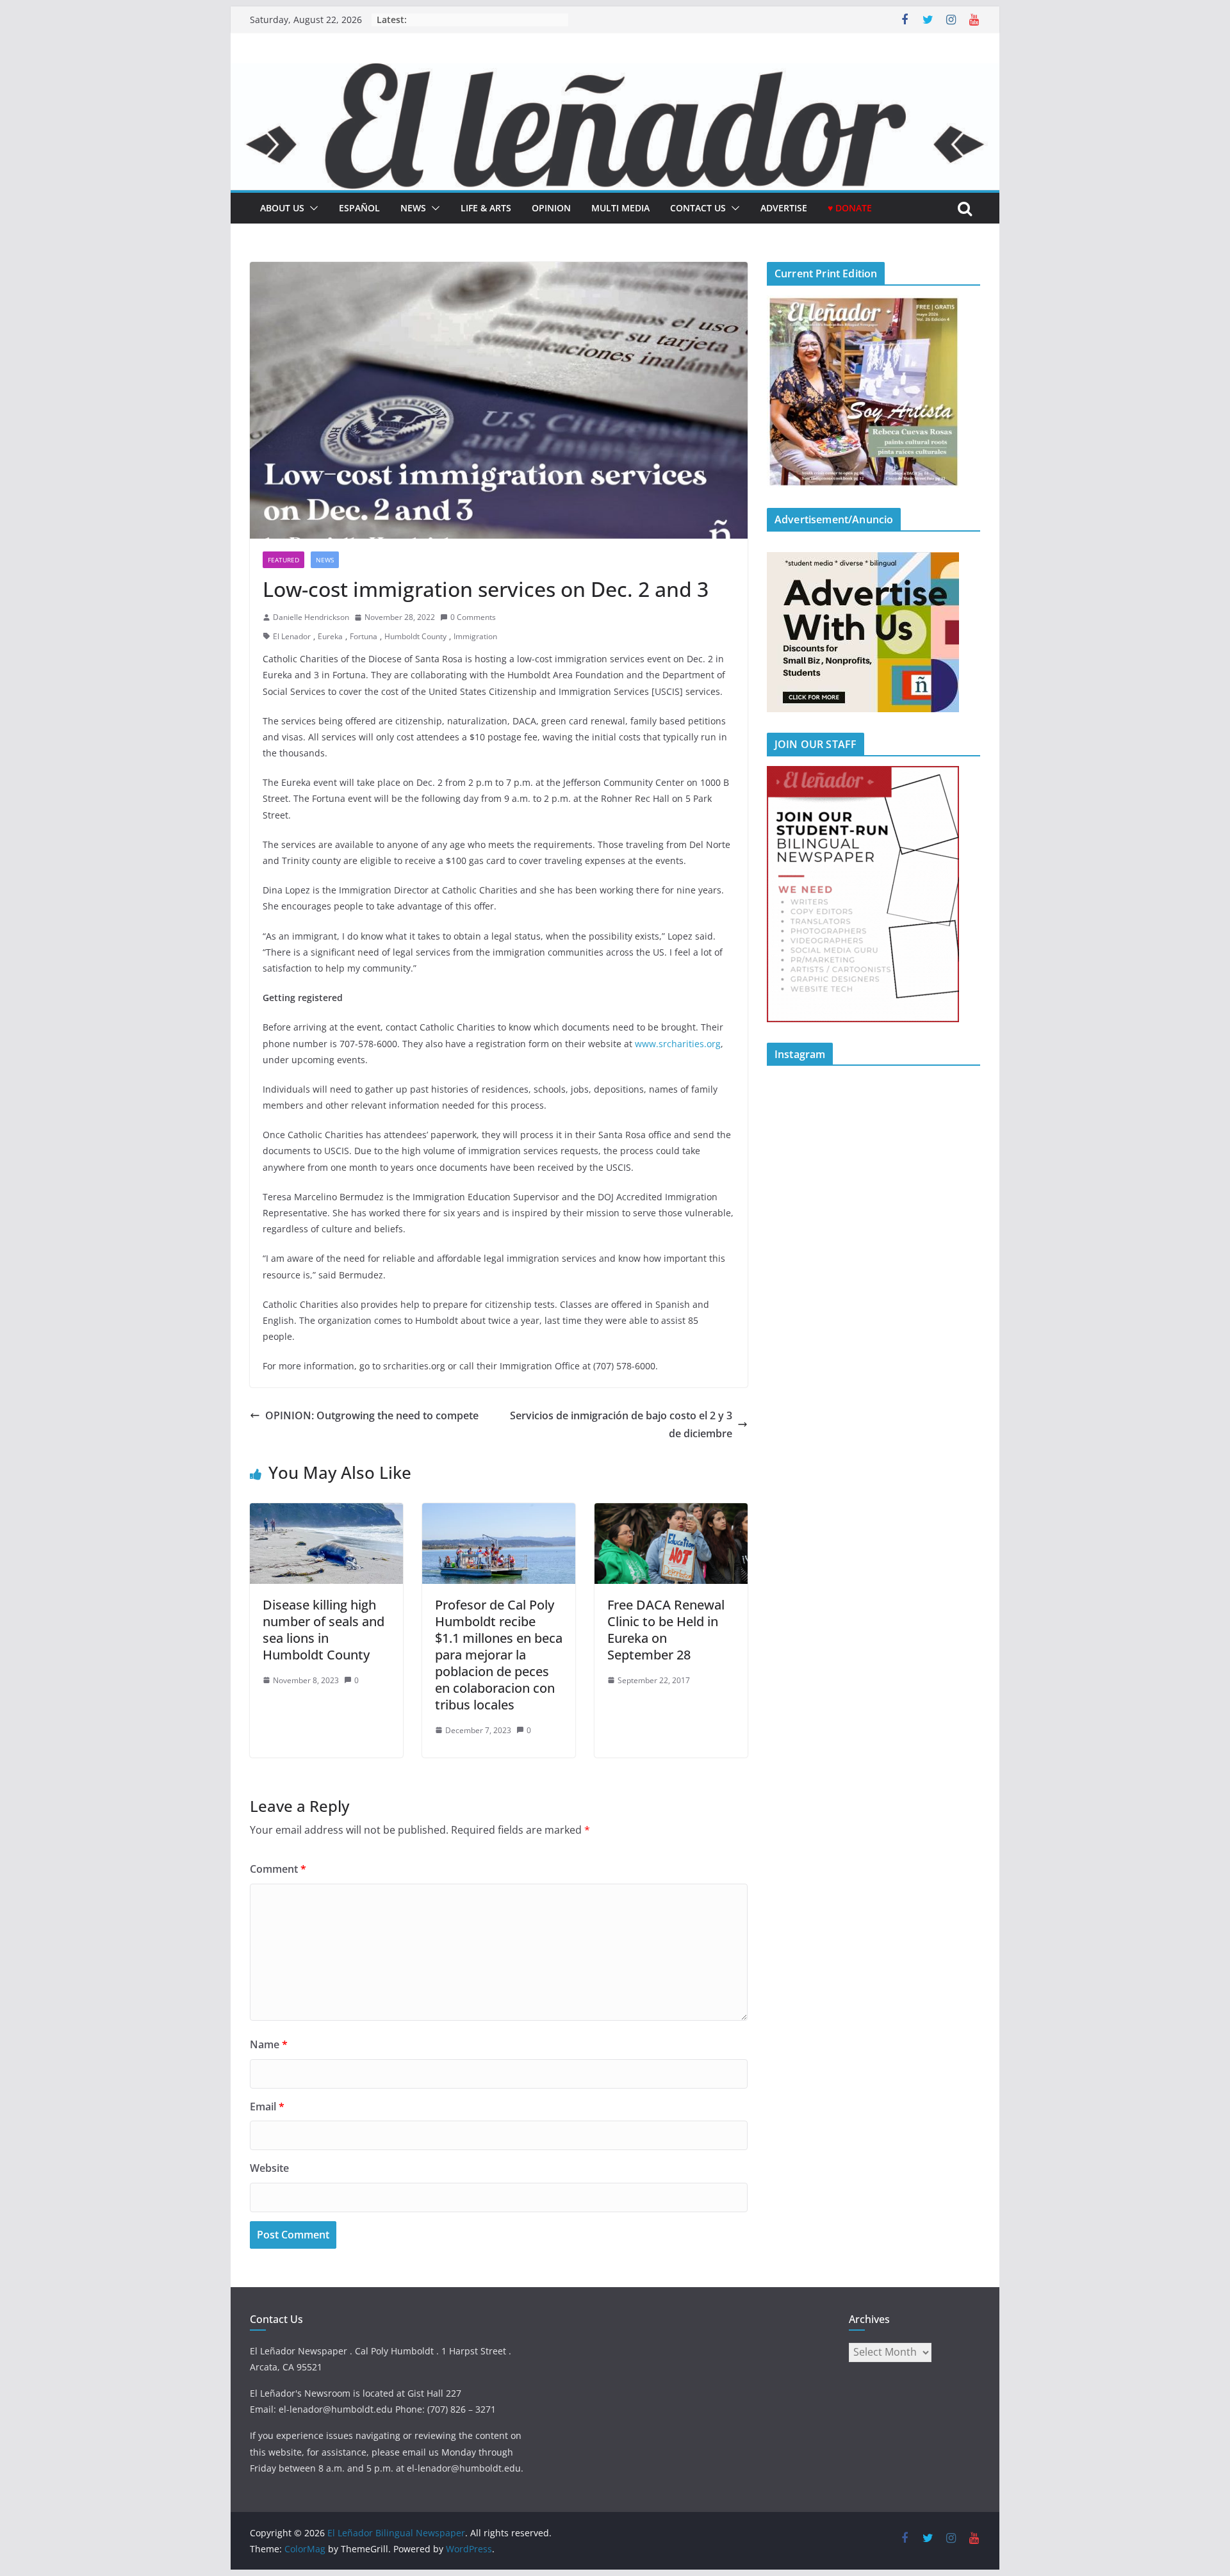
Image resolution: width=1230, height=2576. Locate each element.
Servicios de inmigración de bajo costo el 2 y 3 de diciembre (621, 1425)
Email (267, 2107)
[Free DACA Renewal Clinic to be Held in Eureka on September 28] (671, 1512)
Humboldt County (415, 636)
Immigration (475, 636)
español (359, 208)
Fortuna (364, 636)
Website (269, 2168)
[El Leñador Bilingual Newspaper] (615, 72)
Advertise (784, 208)
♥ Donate (850, 208)
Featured (283, 560)
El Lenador (292, 636)
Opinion (551, 208)
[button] (311, 208)
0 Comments (473, 617)
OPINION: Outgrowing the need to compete (372, 1415)
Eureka (330, 636)
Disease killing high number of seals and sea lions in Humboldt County (324, 1630)
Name (269, 2044)
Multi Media (620, 208)
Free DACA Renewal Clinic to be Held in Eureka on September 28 (666, 1630)
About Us (282, 208)
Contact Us (698, 208)
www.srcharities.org (678, 1044)
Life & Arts (486, 208)
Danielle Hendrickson (311, 617)
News (413, 208)
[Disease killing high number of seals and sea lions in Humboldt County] (326, 1512)
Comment (278, 1869)
